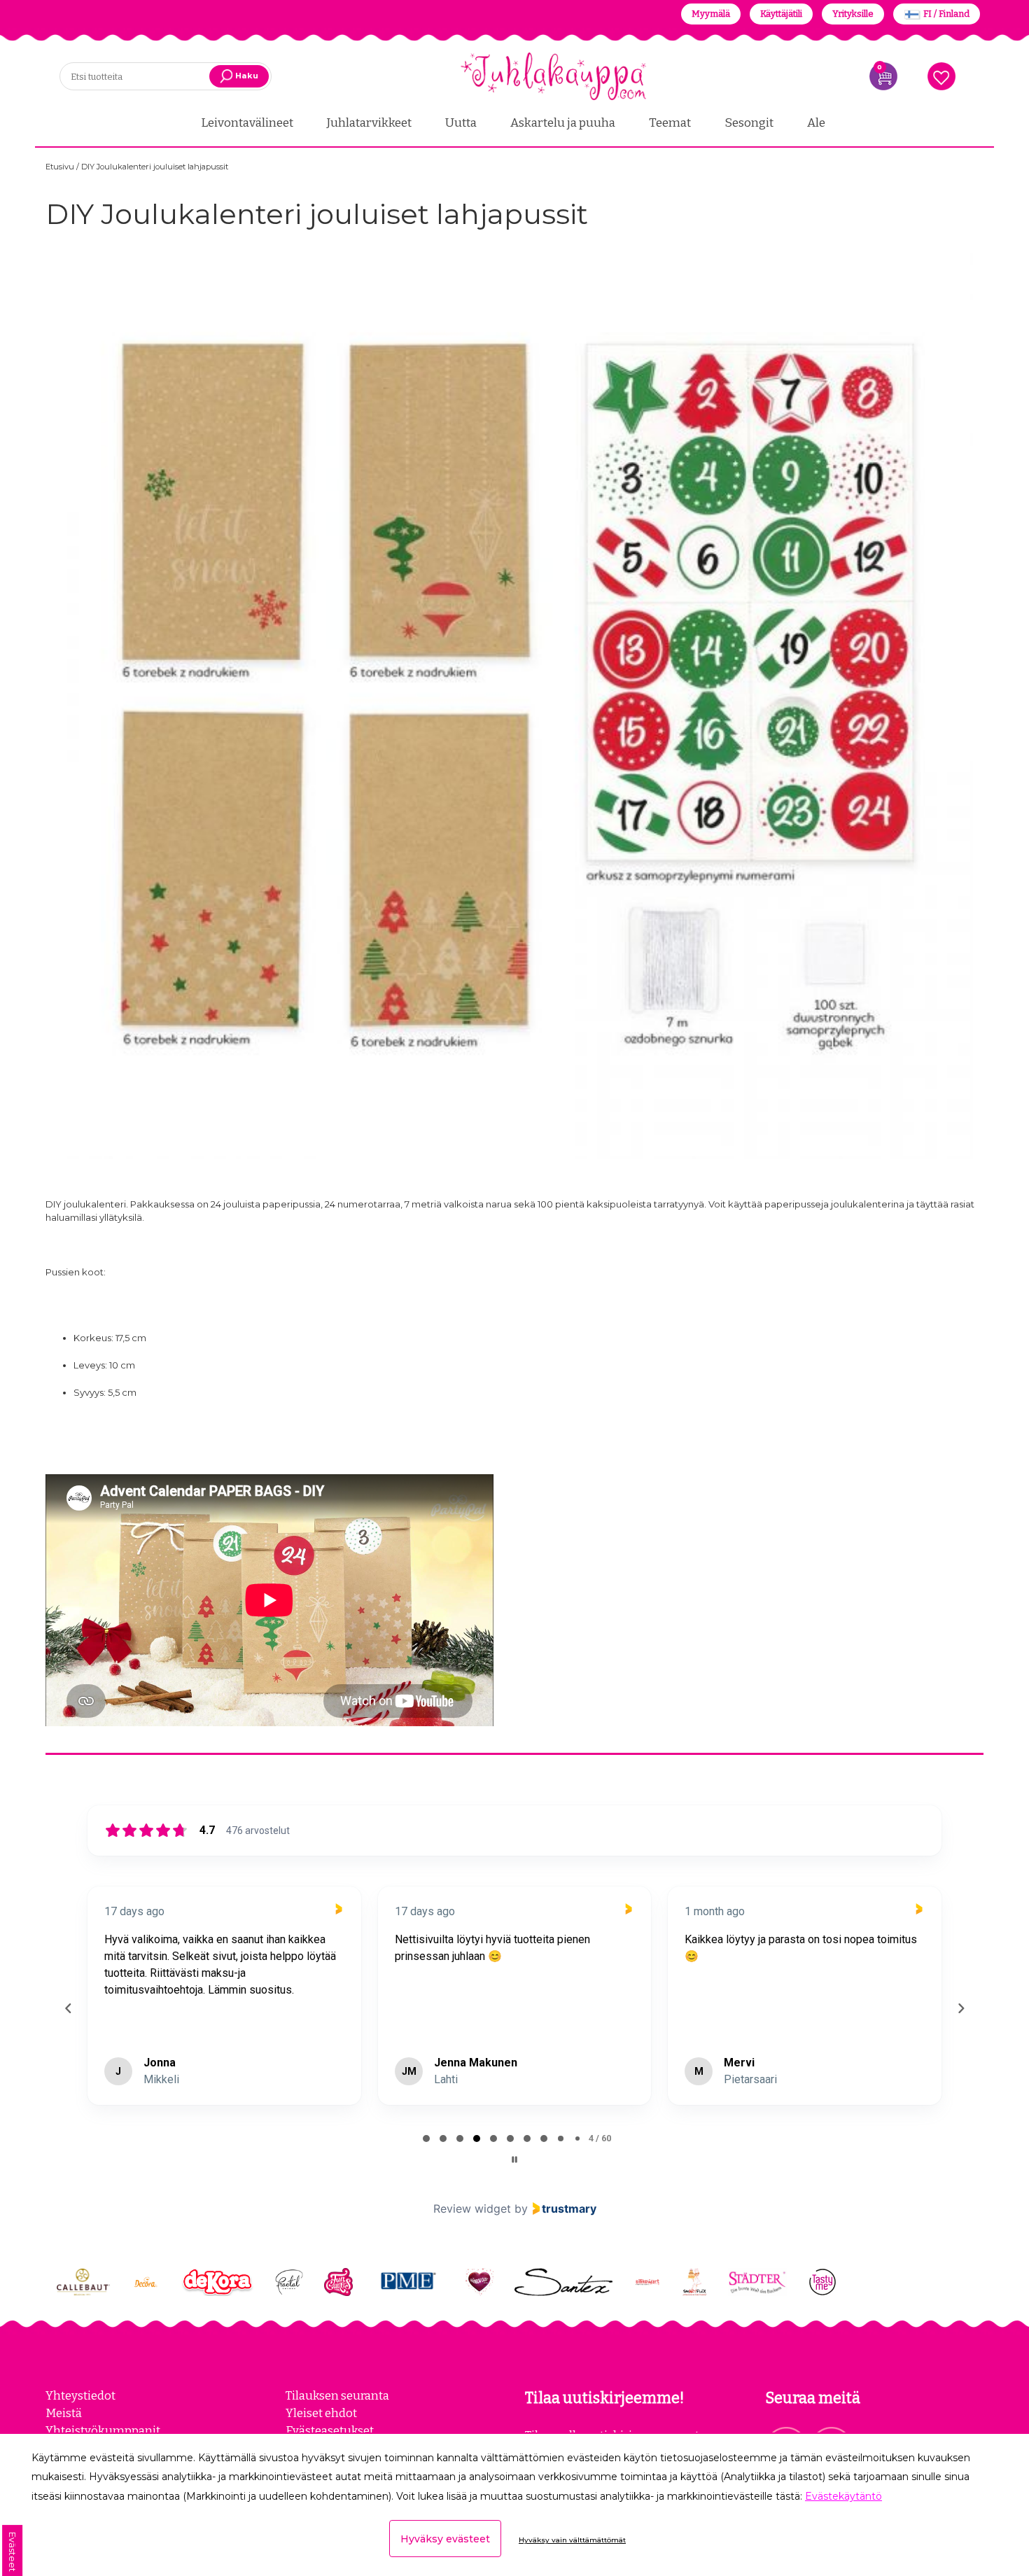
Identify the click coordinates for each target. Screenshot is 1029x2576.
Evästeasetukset (330, 2430)
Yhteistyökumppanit (103, 2430)
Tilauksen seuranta (337, 2395)
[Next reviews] (960, 2008)
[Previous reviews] (68, 2008)
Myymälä (711, 14)
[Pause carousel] (514, 2159)
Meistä (64, 2413)
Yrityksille (853, 14)
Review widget (472, 2208)
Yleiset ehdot (321, 2413)
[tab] (426, 2138)
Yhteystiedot (80, 2395)
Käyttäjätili (781, 14)
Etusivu (61, 167)
